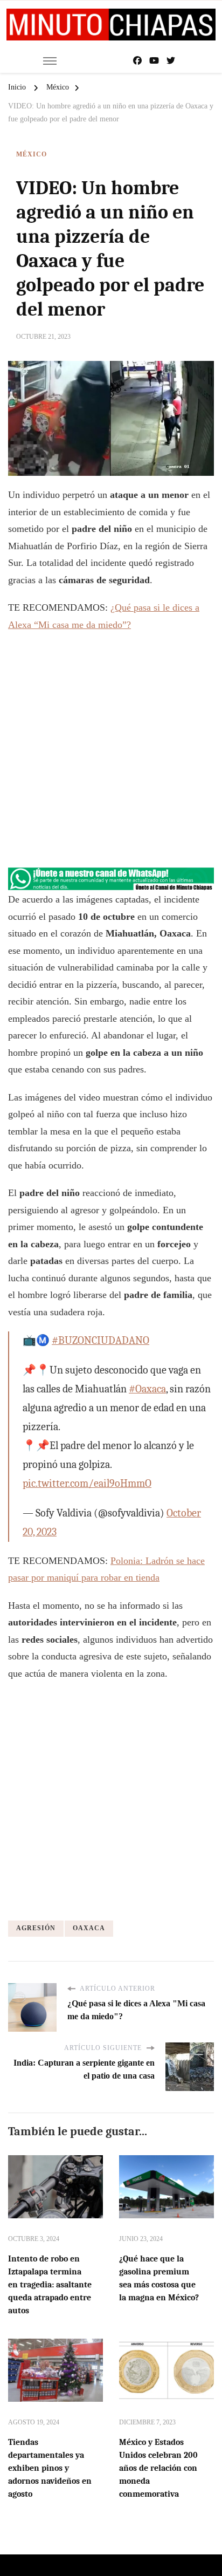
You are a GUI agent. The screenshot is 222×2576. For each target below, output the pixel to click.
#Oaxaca (147, 1389)
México (32, 154)
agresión (36, 1928)
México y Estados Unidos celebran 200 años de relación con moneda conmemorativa (158, 2468)
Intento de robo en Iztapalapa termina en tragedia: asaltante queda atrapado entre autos (50, 2285)
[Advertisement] (111, 755)
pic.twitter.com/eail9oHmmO (87, 1483)
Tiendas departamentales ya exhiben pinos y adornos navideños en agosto (50, 2468)
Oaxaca (89, 1928)
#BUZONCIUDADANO (100, 1340)
